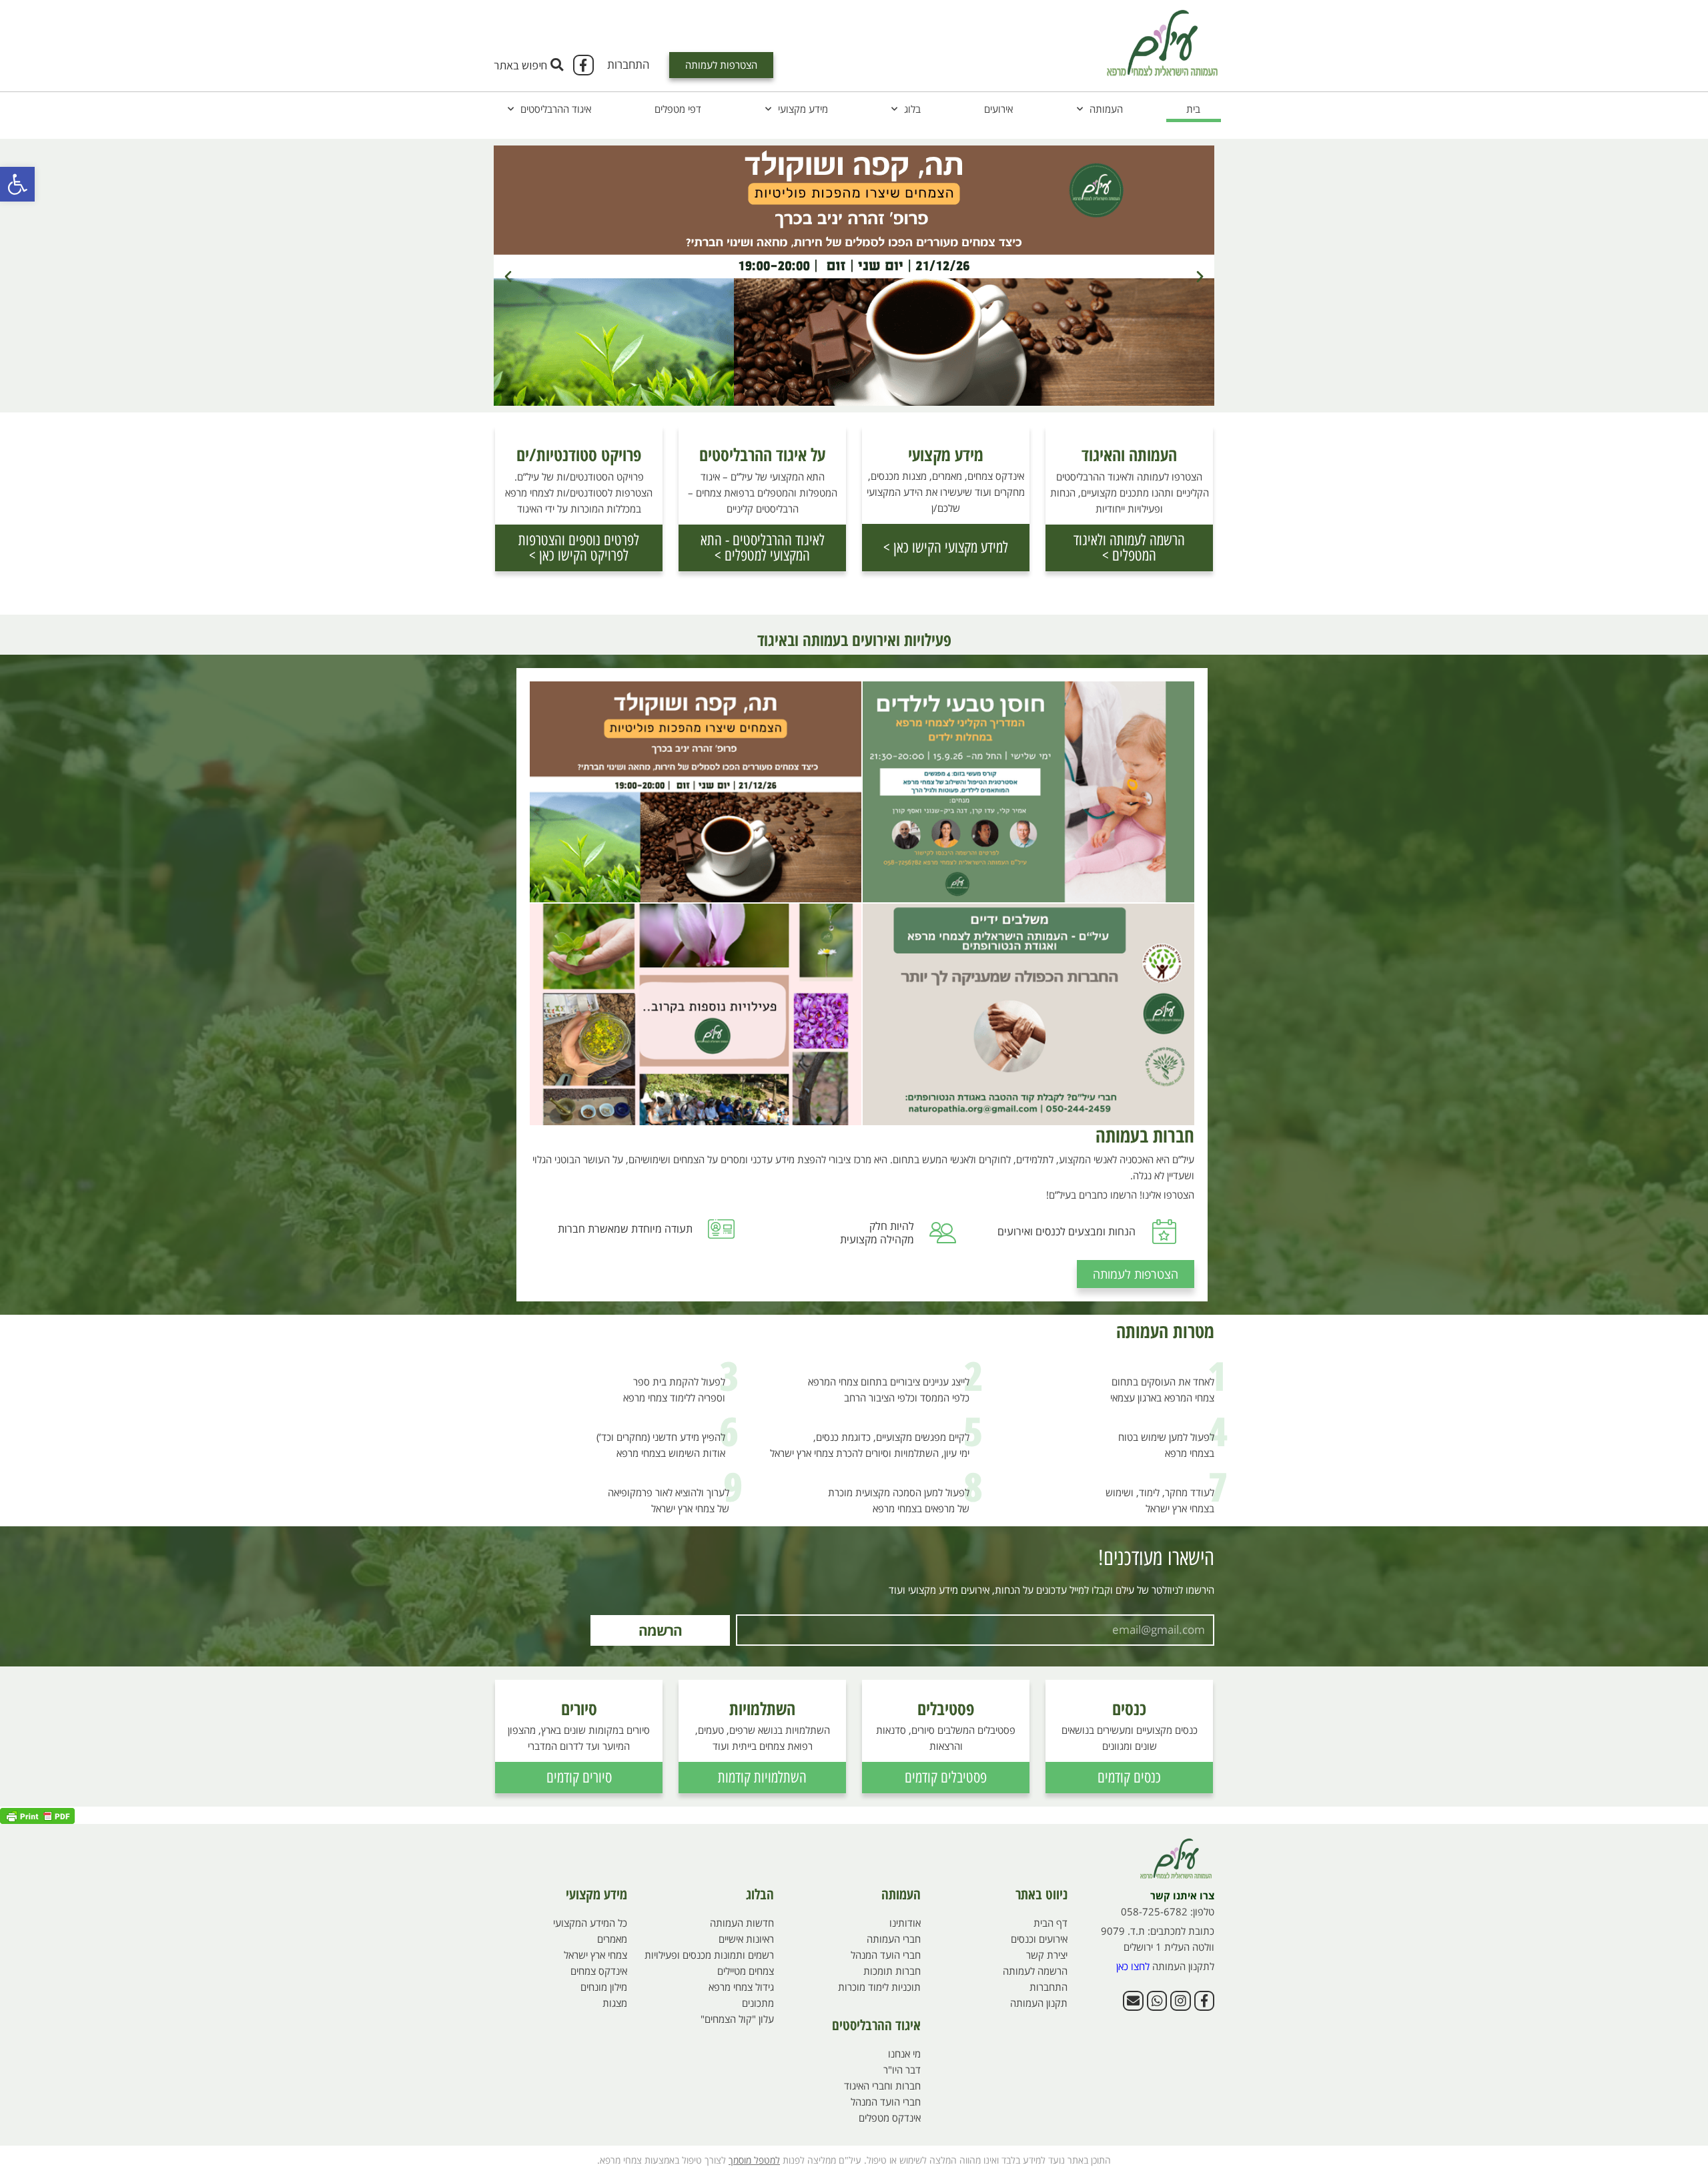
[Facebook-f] (583, 65)
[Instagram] (1180, 2001)
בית (1193, 109)
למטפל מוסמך (754, 2160)
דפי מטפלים (678, 109)
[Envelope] (1133, 2001)
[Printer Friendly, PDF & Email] (37, 1815)
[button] (17, 184)
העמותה (1106, 109)
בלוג (912, 109)
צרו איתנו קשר (1182, 1895)
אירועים (998, 109)
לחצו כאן (1133, 1966)
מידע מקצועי (803, 109)
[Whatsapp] (1157, 2001)
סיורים (579, 1708)
